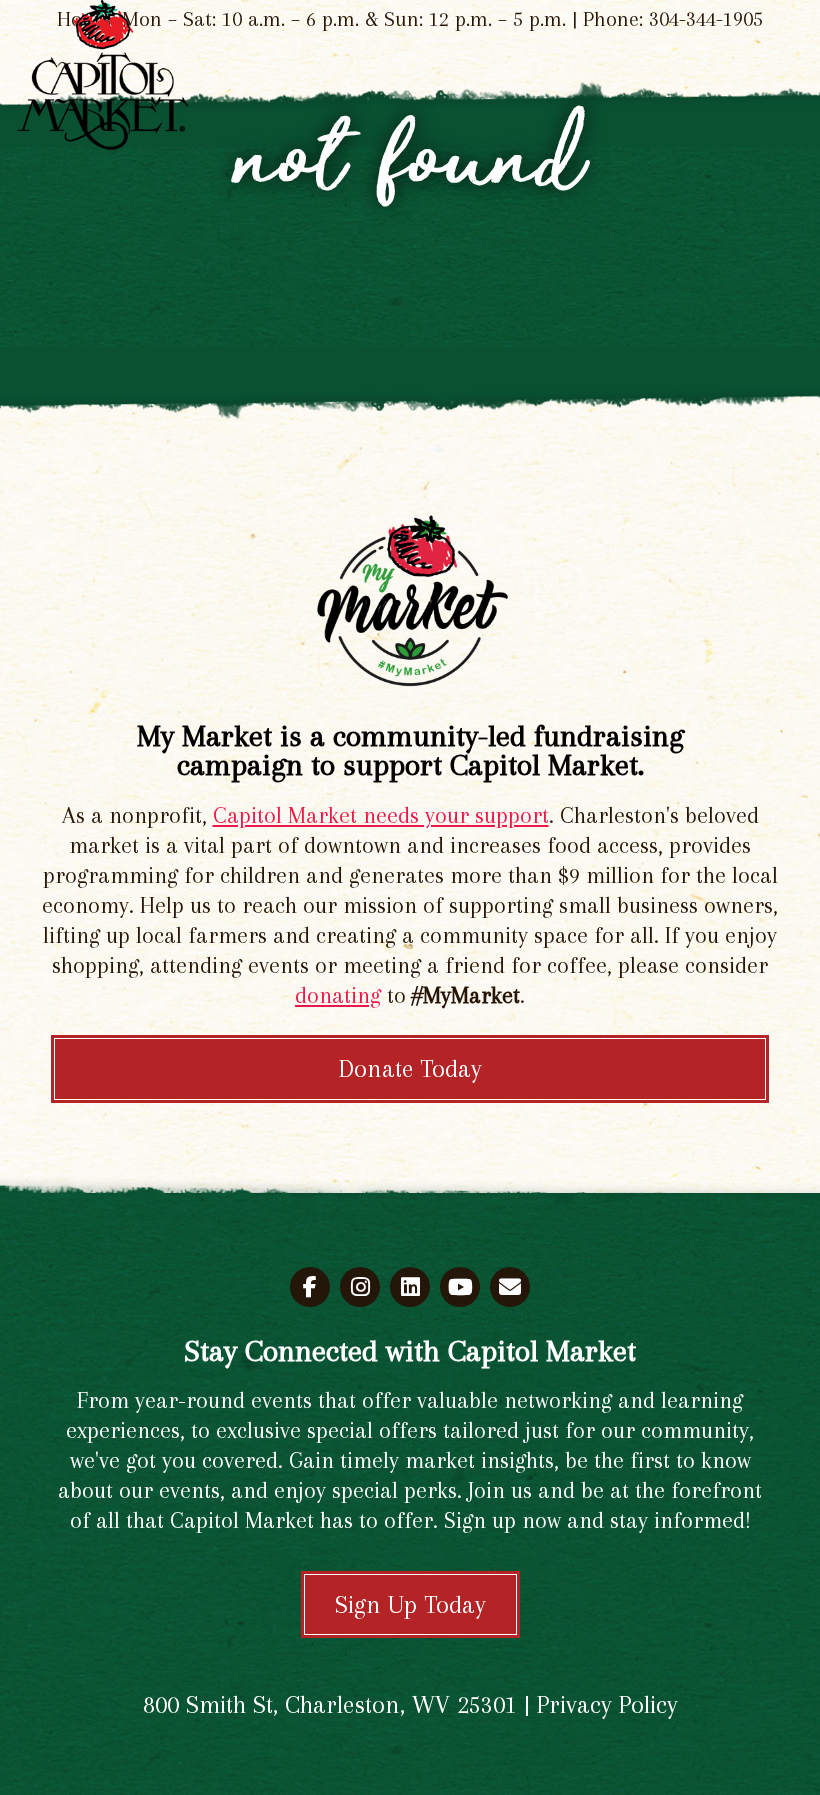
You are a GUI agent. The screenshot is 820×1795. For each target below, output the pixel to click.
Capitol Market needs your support (381, 815)
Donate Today (410, 1068)
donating (338, 995)
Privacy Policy (607, 1704)
